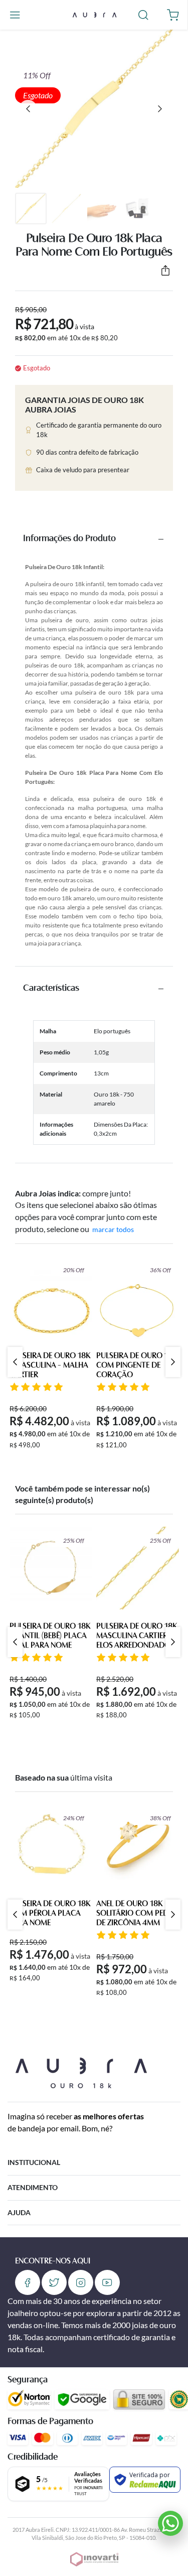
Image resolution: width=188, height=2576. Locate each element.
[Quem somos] (81, 2071)
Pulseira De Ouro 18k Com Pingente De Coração (137, 1366)
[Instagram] (81, 2282)
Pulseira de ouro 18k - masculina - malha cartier (50, 1366)
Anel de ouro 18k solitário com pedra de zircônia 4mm (137, 1914)
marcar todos (113, 1229)
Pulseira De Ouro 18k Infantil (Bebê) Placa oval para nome (50, 1636)
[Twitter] (54, 2282)
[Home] (94, 14)
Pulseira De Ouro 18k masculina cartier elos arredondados (137, 1636)
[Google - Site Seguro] (82, 2399)
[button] (15, 15)
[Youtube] (107, 2282)
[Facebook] (28, 2282)
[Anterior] (28, 109)
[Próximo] (160, 109)
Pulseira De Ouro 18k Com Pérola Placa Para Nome (50, 1914)
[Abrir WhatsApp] (170, 2523)
